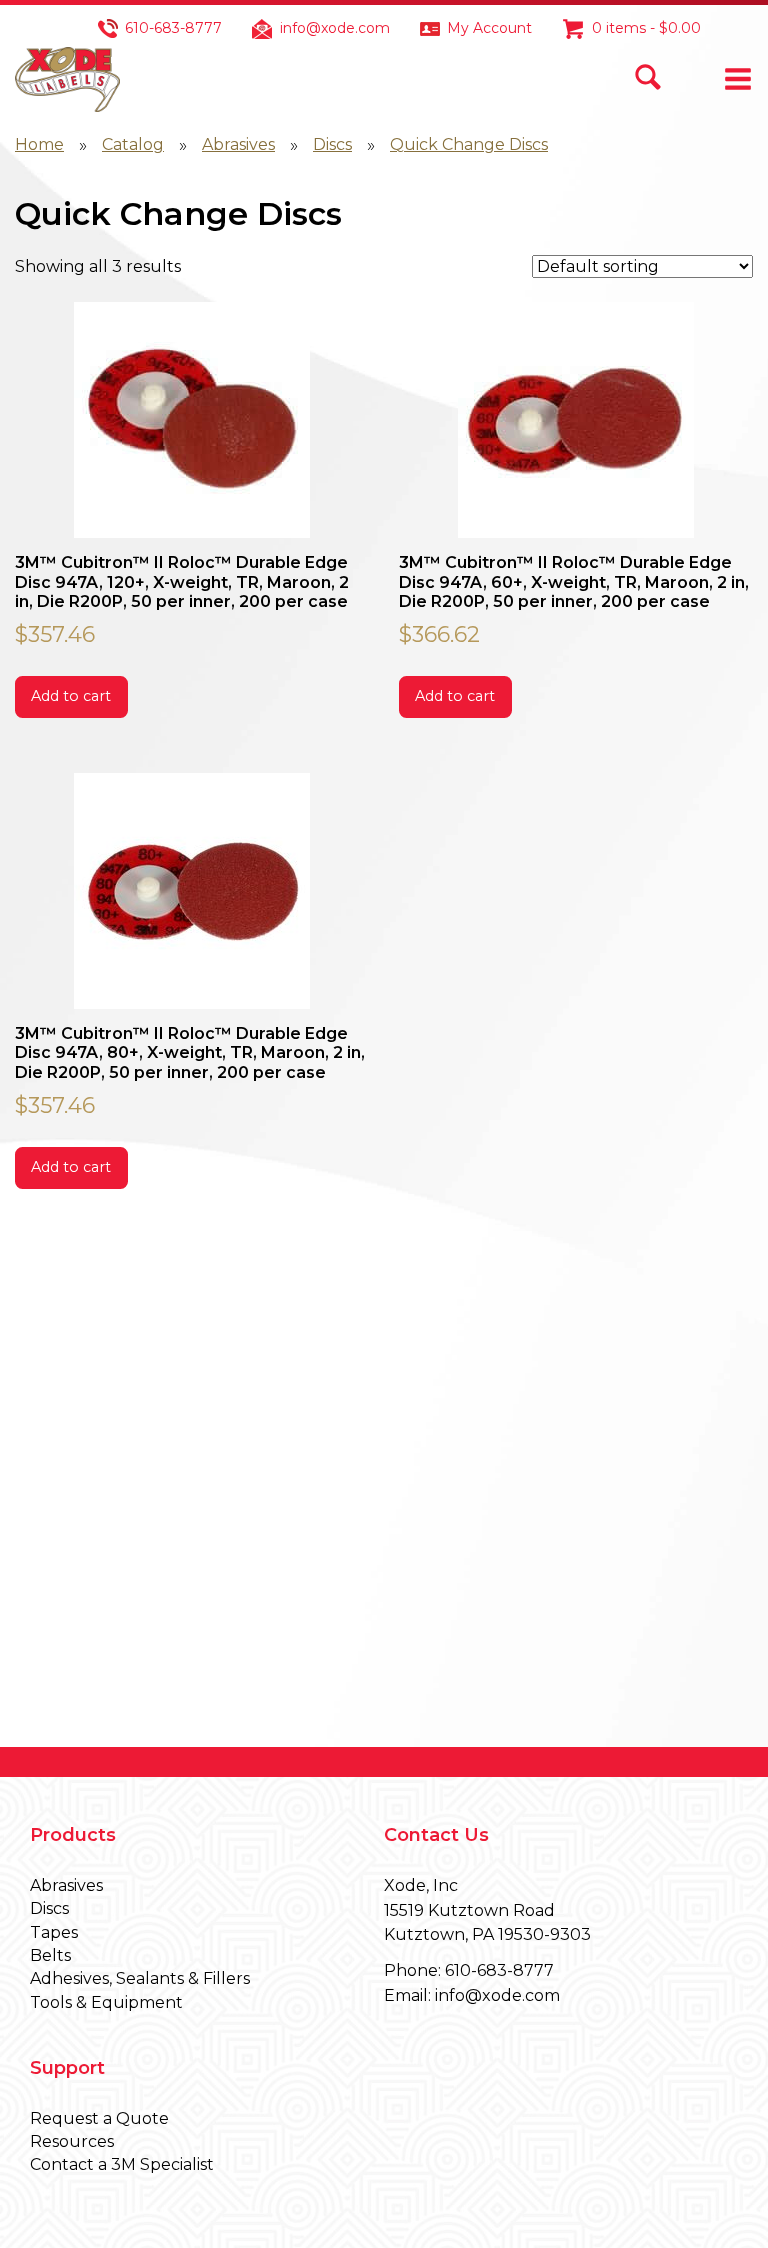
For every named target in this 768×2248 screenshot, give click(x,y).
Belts (50, 1955)
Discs (332, 144)
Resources (72, 2141)
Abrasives (238, 144)
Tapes (54, 1932)
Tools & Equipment (106, 2002)
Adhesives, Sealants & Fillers (140, 1978)
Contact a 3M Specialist (122, 2164)
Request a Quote (99, 2118)
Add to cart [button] (71, 696)
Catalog (133, 144)
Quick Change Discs (469, 144)
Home (39, 144)
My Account (489, 28)
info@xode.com (335, 28)
